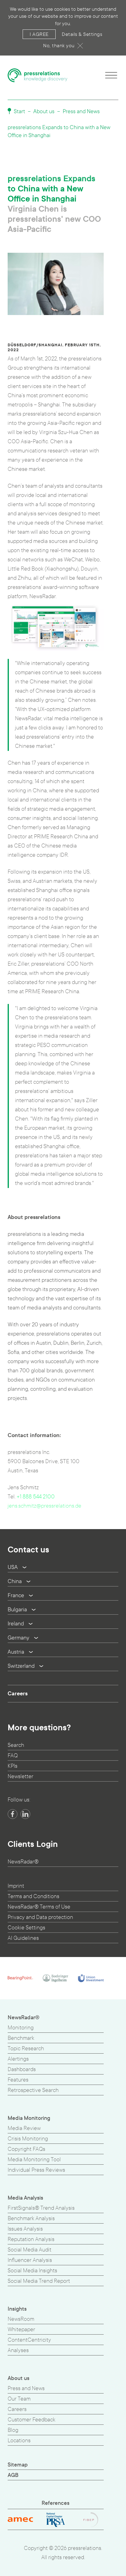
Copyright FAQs (26, 2149)
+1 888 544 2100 (36, 1497)
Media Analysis (25, 2198)
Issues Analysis (25, 2229)
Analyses (18, 2350)
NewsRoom (21, 2319)
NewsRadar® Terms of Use (39, 1907)
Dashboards (22, 2069)
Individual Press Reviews (36, 2170)
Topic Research (26, 2049)
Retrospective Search (33, 2090)
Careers (18, 1694)
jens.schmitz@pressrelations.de (44, 1506)
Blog (13, 2430)
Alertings (18, 2059)
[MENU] (111, 75)
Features (18, 2080)
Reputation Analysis (31, 2239)
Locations (19, 2441)
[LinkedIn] (25, 1814)
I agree (39, 34)
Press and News (81, 111)
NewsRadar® (23, 1862)
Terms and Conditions (33, 1896)
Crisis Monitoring (28, 2139)
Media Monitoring (29, 2118)
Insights (17, 2309)
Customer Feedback (31, 2420)
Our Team (19, 2399)
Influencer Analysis (30, 2260)
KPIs (13, 1766)
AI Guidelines (23, 1938)
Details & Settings (82, 34)
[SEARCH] (116, 1289)
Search (16, 1745)
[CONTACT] (116, 1301)
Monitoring (21, 2028)
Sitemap (18, 2465)
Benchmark (21, 2038)
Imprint (16, 1886)
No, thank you (59, 46)
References (56, 2503)
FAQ (13, 1756)
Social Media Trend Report (39, 2281)
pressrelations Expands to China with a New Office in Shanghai (59, 131)
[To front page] (38, 75)
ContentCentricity (29, 2340)
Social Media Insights (32, 2271)
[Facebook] (13, 1814)
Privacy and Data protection (40, 1917)
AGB (13, 2475)
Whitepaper (21, 2330)
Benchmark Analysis (31, 2218)
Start (19, 111)
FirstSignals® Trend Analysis (41, 2208)
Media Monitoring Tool (34, 2160)
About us (44, 111)
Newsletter (20, 1776)
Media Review (24, 2128)
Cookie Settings (26, 1928)
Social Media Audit (30, 2250)
